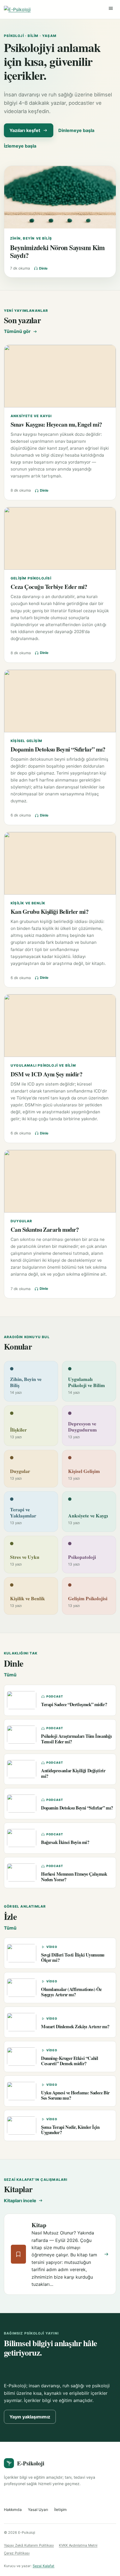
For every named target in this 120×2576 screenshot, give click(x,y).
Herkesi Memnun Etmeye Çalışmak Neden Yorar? (74, 1876)
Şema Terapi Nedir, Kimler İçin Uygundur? (70, 2130)
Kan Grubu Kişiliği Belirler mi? (50, 911)
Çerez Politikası (17, 2553)
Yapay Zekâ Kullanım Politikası (29, 2545)
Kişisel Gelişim (26, 741)
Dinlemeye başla (76, 130)
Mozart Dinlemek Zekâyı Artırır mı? (75, 2026)
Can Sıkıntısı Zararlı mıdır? (45, 1229)
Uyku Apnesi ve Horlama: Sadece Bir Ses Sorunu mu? (75, 2095)
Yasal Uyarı (38, 2510)
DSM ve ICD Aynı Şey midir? (46, 1074)
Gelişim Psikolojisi (31, 578)
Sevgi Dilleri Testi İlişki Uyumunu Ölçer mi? (73, 1957)
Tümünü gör (17, 331)
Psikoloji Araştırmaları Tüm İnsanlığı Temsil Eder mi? (76, 1739)
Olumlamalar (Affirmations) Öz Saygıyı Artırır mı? (71, 1992)
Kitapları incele (20, 2201)
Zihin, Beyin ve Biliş (31, 238)
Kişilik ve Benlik (28, 903)
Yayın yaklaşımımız (30, 2417)
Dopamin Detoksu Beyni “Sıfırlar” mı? (58, 749)
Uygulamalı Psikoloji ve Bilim (43, 1065)
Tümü (10, 1675)
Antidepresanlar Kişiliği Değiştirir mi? (73, 1773)
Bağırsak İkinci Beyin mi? (65, 1842)
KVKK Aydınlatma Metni (78, 2545)
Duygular (21, 1221)
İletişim (60, 2510)
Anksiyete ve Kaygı (31, 416)
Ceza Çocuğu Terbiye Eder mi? (49, 587)
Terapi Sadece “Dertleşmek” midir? (74, 1704)
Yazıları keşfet (25, 130)
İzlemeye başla (20, 146)
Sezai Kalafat (44, 2566)
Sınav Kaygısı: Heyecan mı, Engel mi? (56, 424)
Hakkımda (13, 2510)
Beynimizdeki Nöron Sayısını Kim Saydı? (57, 251)
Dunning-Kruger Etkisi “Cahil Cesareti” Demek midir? (69, 2061)
